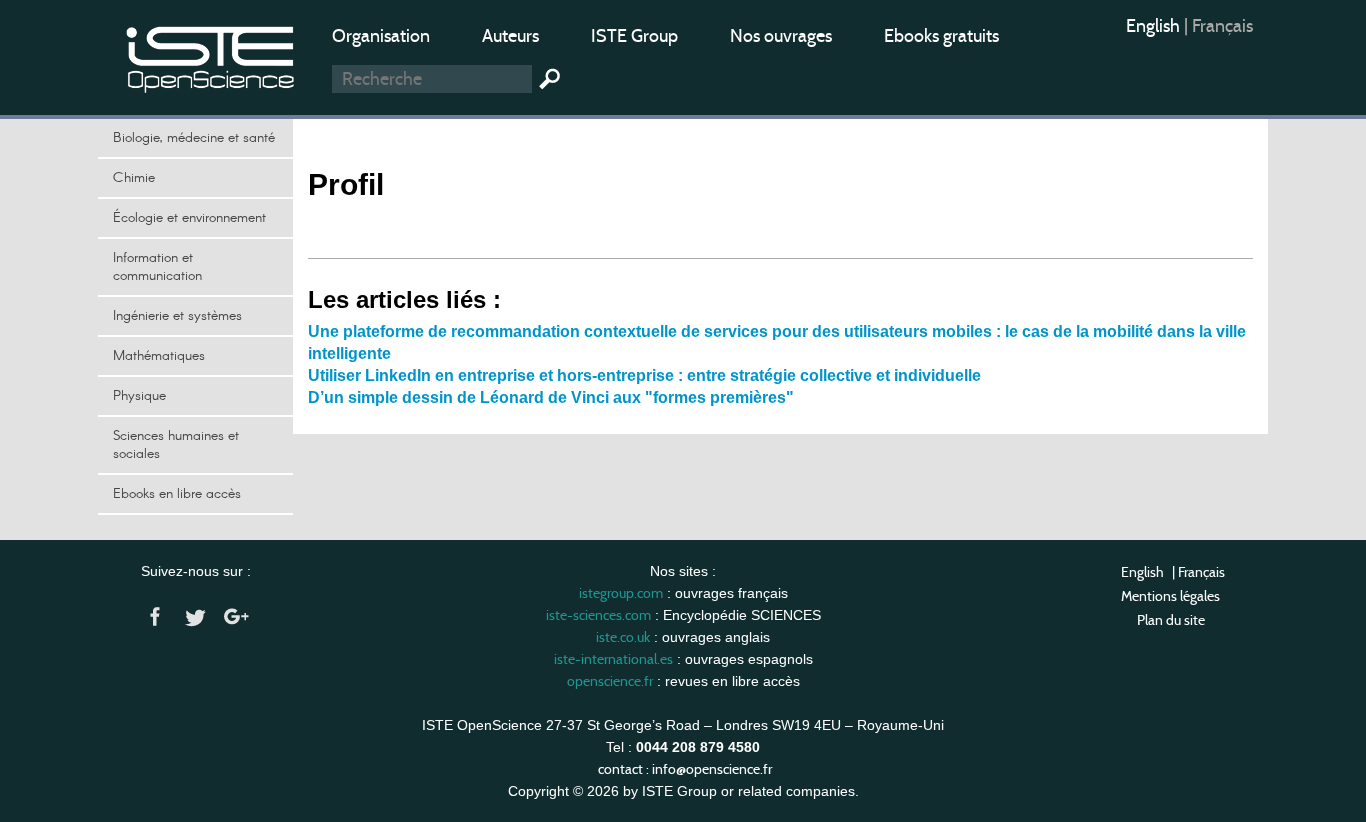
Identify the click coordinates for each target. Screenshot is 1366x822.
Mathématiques (159, 356)
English (1155, 26)
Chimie (134, 178)
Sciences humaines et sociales (176, 445)
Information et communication (157, 267)
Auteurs (510, 36)
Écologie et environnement (189, 218)
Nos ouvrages (781, 36)
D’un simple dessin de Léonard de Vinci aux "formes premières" (551, 397)
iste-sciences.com (598, 615)
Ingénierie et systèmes (177, 316)
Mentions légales (1170, 596)
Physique (139, 396)
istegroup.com (621, 593)
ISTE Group (634, 36)
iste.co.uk (623, 637)
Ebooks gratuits (941, 36)
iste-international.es (613, 659)
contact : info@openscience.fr (685, 769)
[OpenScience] (211, 55)
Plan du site (1171, 620)
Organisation (381, 36)
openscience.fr (610, 681)
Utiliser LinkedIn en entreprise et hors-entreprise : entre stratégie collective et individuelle (644, 375)
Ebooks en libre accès (177, 494)
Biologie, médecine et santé (194, 138)
